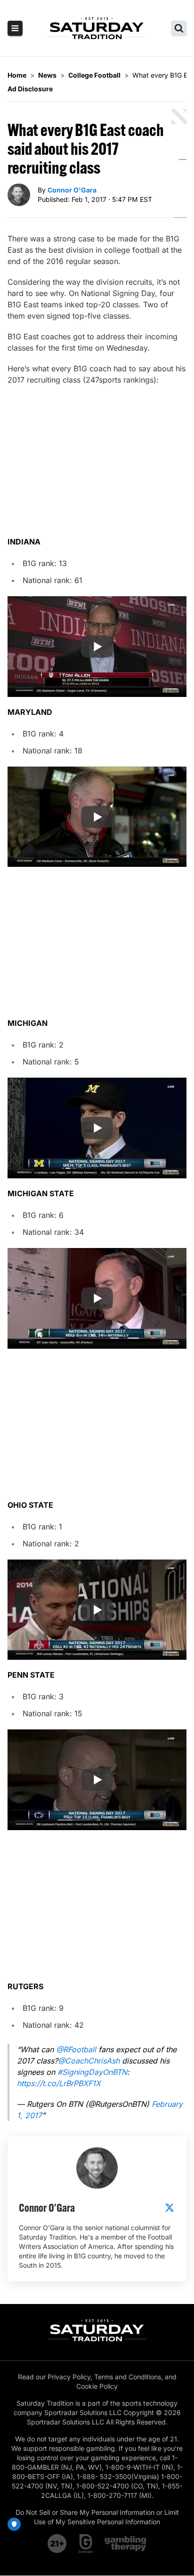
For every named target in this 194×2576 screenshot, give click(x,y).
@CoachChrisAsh (89, 2061)
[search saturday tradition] (179, 28)
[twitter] (170, 2208)
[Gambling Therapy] (125, 2544)
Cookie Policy (97, 2386)
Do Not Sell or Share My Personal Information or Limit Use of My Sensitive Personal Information (97, 2517)
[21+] (57, 2544)
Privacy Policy (69, 2377)
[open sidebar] (15, 28)
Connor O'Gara (72, 190)
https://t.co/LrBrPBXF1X (59, 2083)
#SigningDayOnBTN (92, 2072)
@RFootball (76, 2049)
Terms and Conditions (128, 2377)
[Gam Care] (86, 2544)
